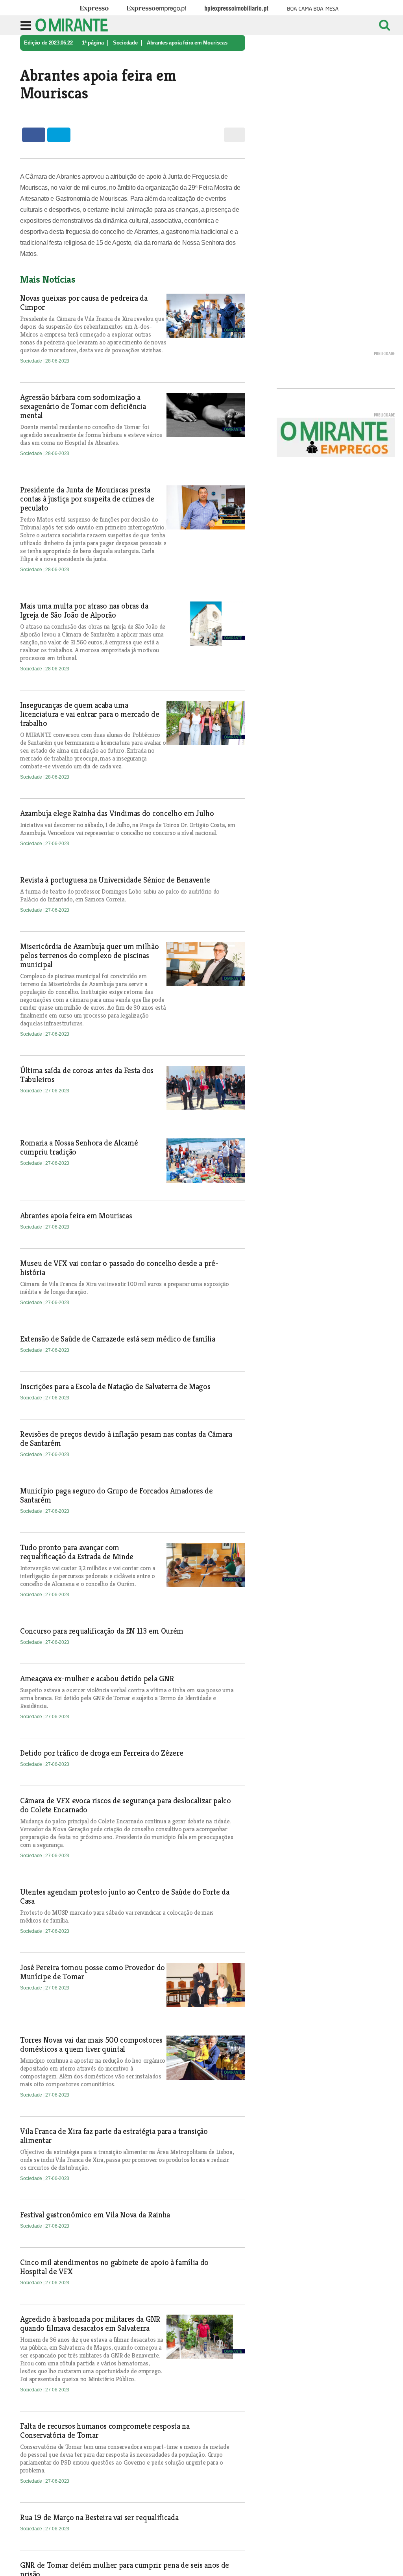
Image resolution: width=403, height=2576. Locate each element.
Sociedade (125, 43)
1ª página (93, 43)
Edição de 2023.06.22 (48, 43)
